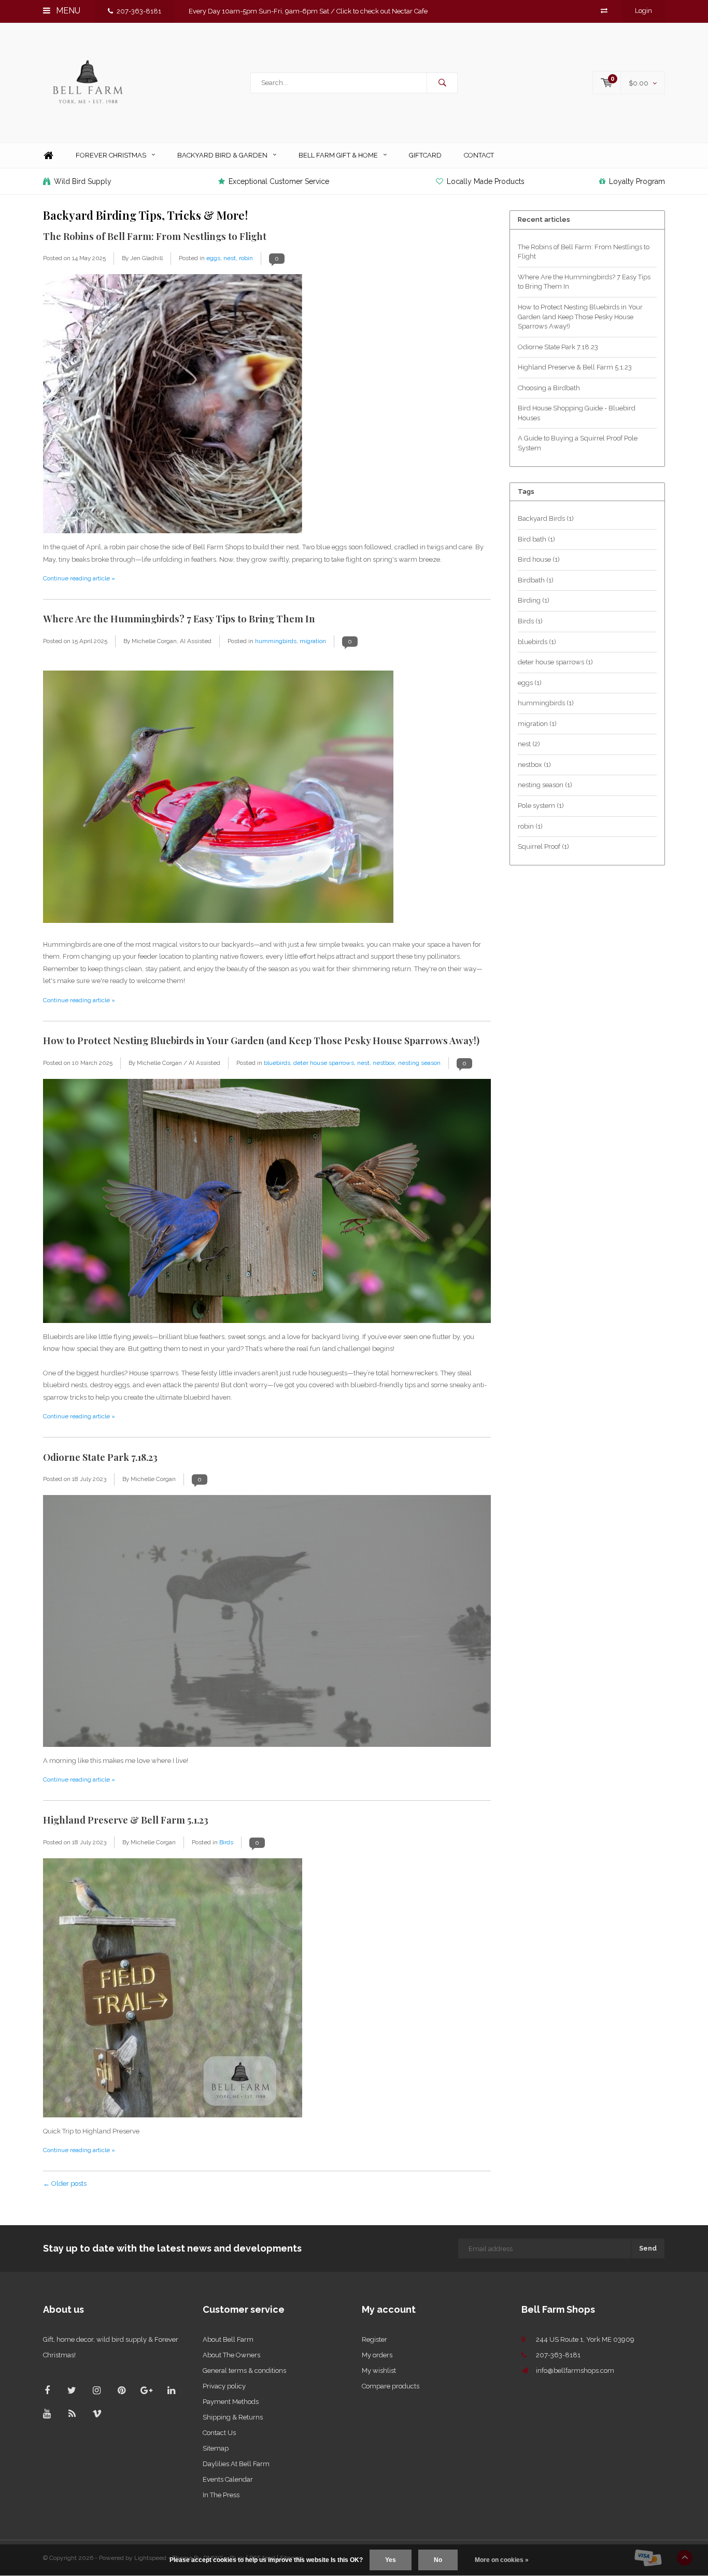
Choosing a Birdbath (549, 388)
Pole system (541, 806)
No (438, 2560)
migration (313, 641)
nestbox (384, 1063)
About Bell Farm (228, 2339)
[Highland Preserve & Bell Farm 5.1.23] (173, 1991)
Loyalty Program (637, 181)
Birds (226, 1842)
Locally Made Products (486, 181)
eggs (213, 258)
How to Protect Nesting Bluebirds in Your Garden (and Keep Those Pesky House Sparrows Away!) (261, 1040)
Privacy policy (224, 2386)
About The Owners (231, 2355)
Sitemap (216, 2448)
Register (374, 2339)
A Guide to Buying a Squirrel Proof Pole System (578, 443)
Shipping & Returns (233, 2417)
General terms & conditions (244, 2371)
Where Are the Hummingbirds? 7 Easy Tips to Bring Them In (179, 618)
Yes (391, 2560)
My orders (377, 2355)
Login (643, 11)
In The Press (221, 2495)
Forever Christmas (111, 155)
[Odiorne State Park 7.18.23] (267, 1624)
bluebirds (277, 1063)
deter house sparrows (324, 1063)
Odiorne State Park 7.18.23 (100, 1457)
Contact (479, 155)
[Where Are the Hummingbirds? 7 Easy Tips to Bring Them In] (218, 797)
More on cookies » (502, 2560)
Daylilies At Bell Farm (236, 2464)
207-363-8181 (139, 11)
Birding (534, 600)
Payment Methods (231, 2402)
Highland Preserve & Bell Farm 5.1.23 (126, 1820)
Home (48, 156)
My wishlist (379, 2371)
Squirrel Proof (543, 846)
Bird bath (536, 539)
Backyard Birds (546, 518)
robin (246, 258)
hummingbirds (276, 641)
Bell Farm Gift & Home (338, 155)
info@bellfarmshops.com (575, 2371)
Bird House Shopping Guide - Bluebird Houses (577, 413)
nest (230, 258)
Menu (67, 11)
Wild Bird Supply (83, 181)
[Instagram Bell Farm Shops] (97, 2390)
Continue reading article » (79, 578)
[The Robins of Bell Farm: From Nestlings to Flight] (173, 407)
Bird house (539, 559)
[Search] (442, 83)
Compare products (391, 2386)
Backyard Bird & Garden (222, 155)
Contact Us (219, 2433)
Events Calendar (228, 2479)
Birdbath (536, 580)
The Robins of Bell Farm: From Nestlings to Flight (155, 236)
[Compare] (604, 11)
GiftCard (425, 155)
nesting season (419, 1063)
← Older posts (65, 2183)
